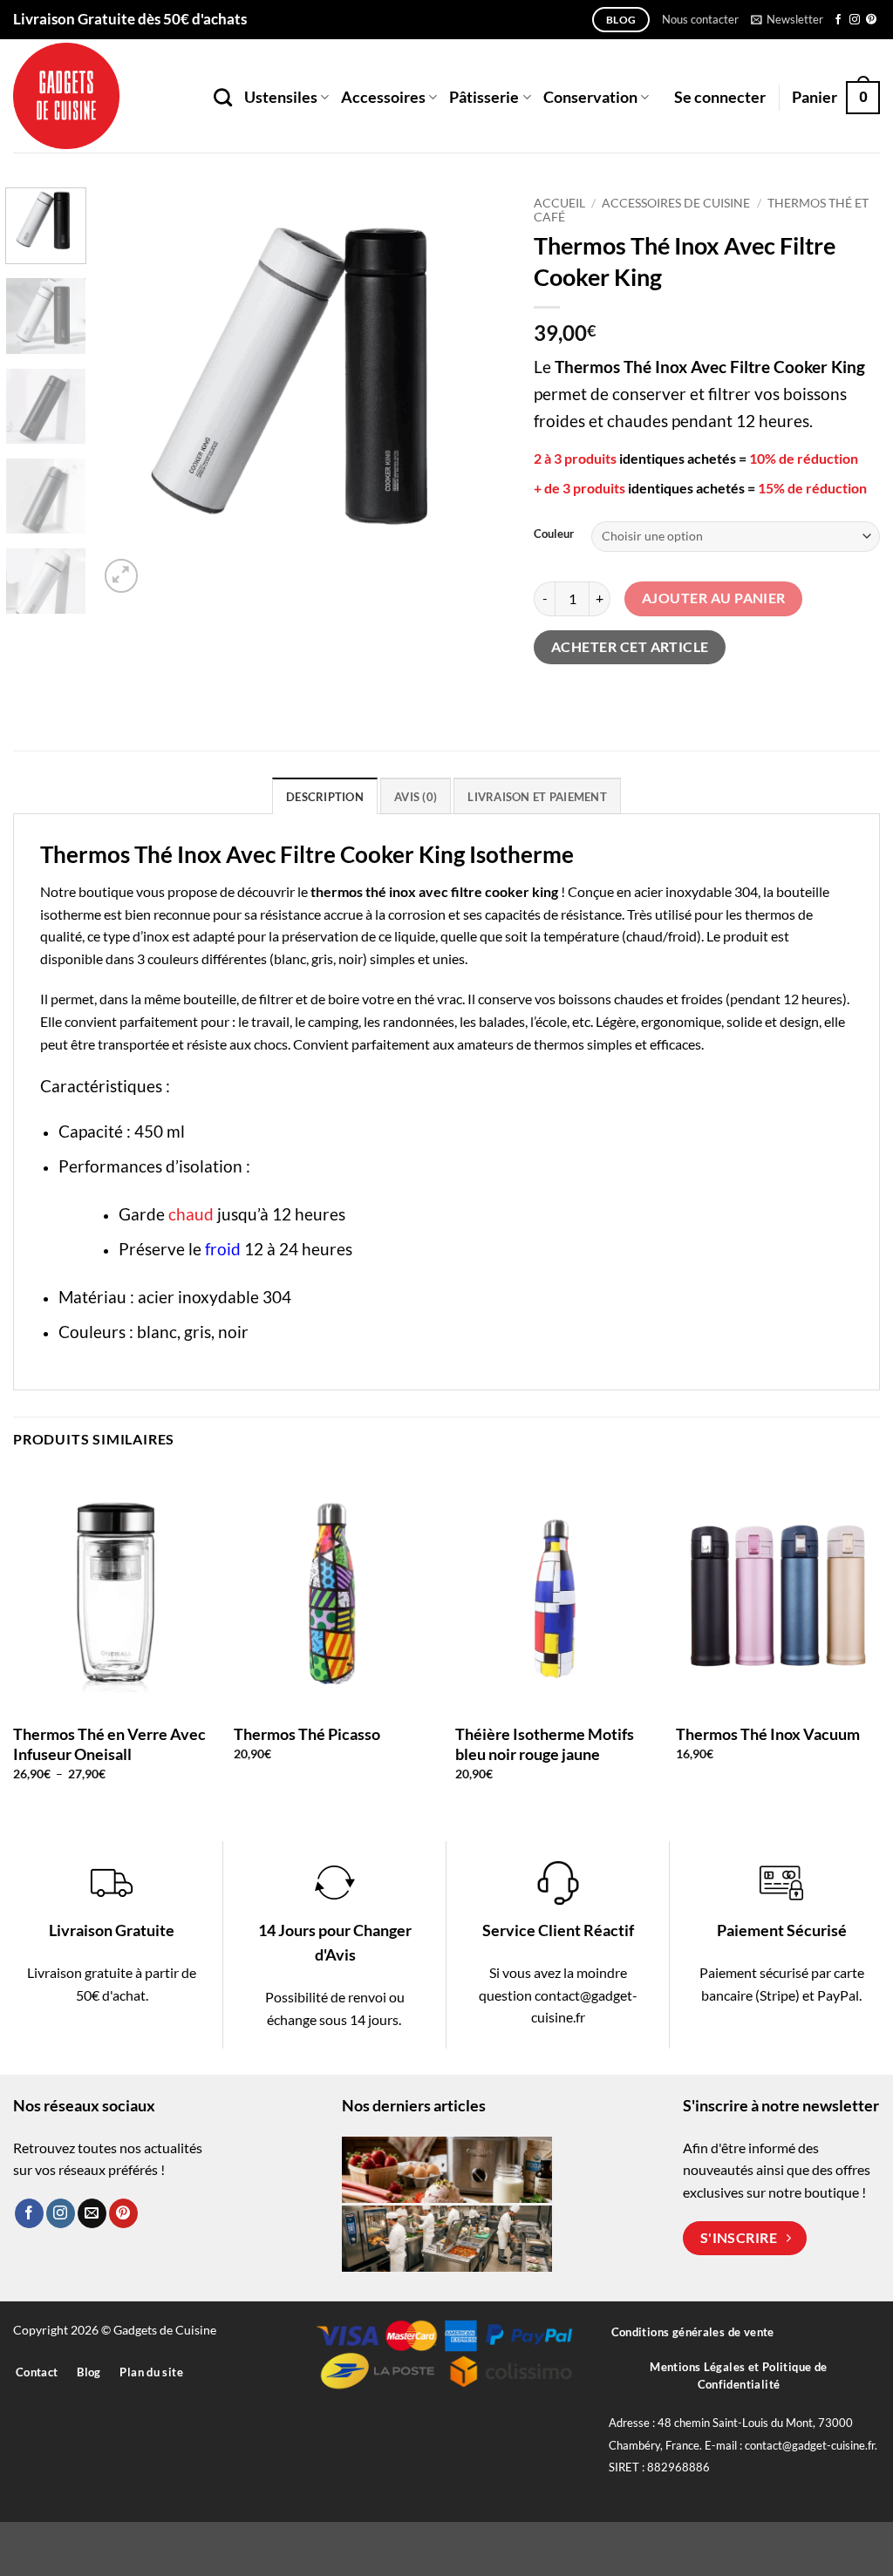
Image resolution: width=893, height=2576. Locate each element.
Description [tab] (325, 797)
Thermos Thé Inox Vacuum (768, 1734)
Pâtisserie (484, 97)
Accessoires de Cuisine (676, 203)
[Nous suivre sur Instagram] (855, 20)
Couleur (554, 534)
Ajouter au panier (714, 598)
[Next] (478, 392)
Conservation (590, 97)
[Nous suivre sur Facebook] (838, 20)
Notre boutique (87, 891)
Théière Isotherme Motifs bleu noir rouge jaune (545, 1744)
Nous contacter (700, 19)
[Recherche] (223, 97)
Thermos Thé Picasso (307, 1734)
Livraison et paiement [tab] (537, 797)
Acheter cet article (630, 647)
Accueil (559, 203)
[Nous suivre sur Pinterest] (871, 20)
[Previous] (128, 392)
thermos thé (348, 891)
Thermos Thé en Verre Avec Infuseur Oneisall (109, 1744)
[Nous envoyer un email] (92, 2213)
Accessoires (383, 97)
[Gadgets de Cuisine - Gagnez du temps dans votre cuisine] (100, 96)
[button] (787, 19)
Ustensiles (281, 97)
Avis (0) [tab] (416, 797)
